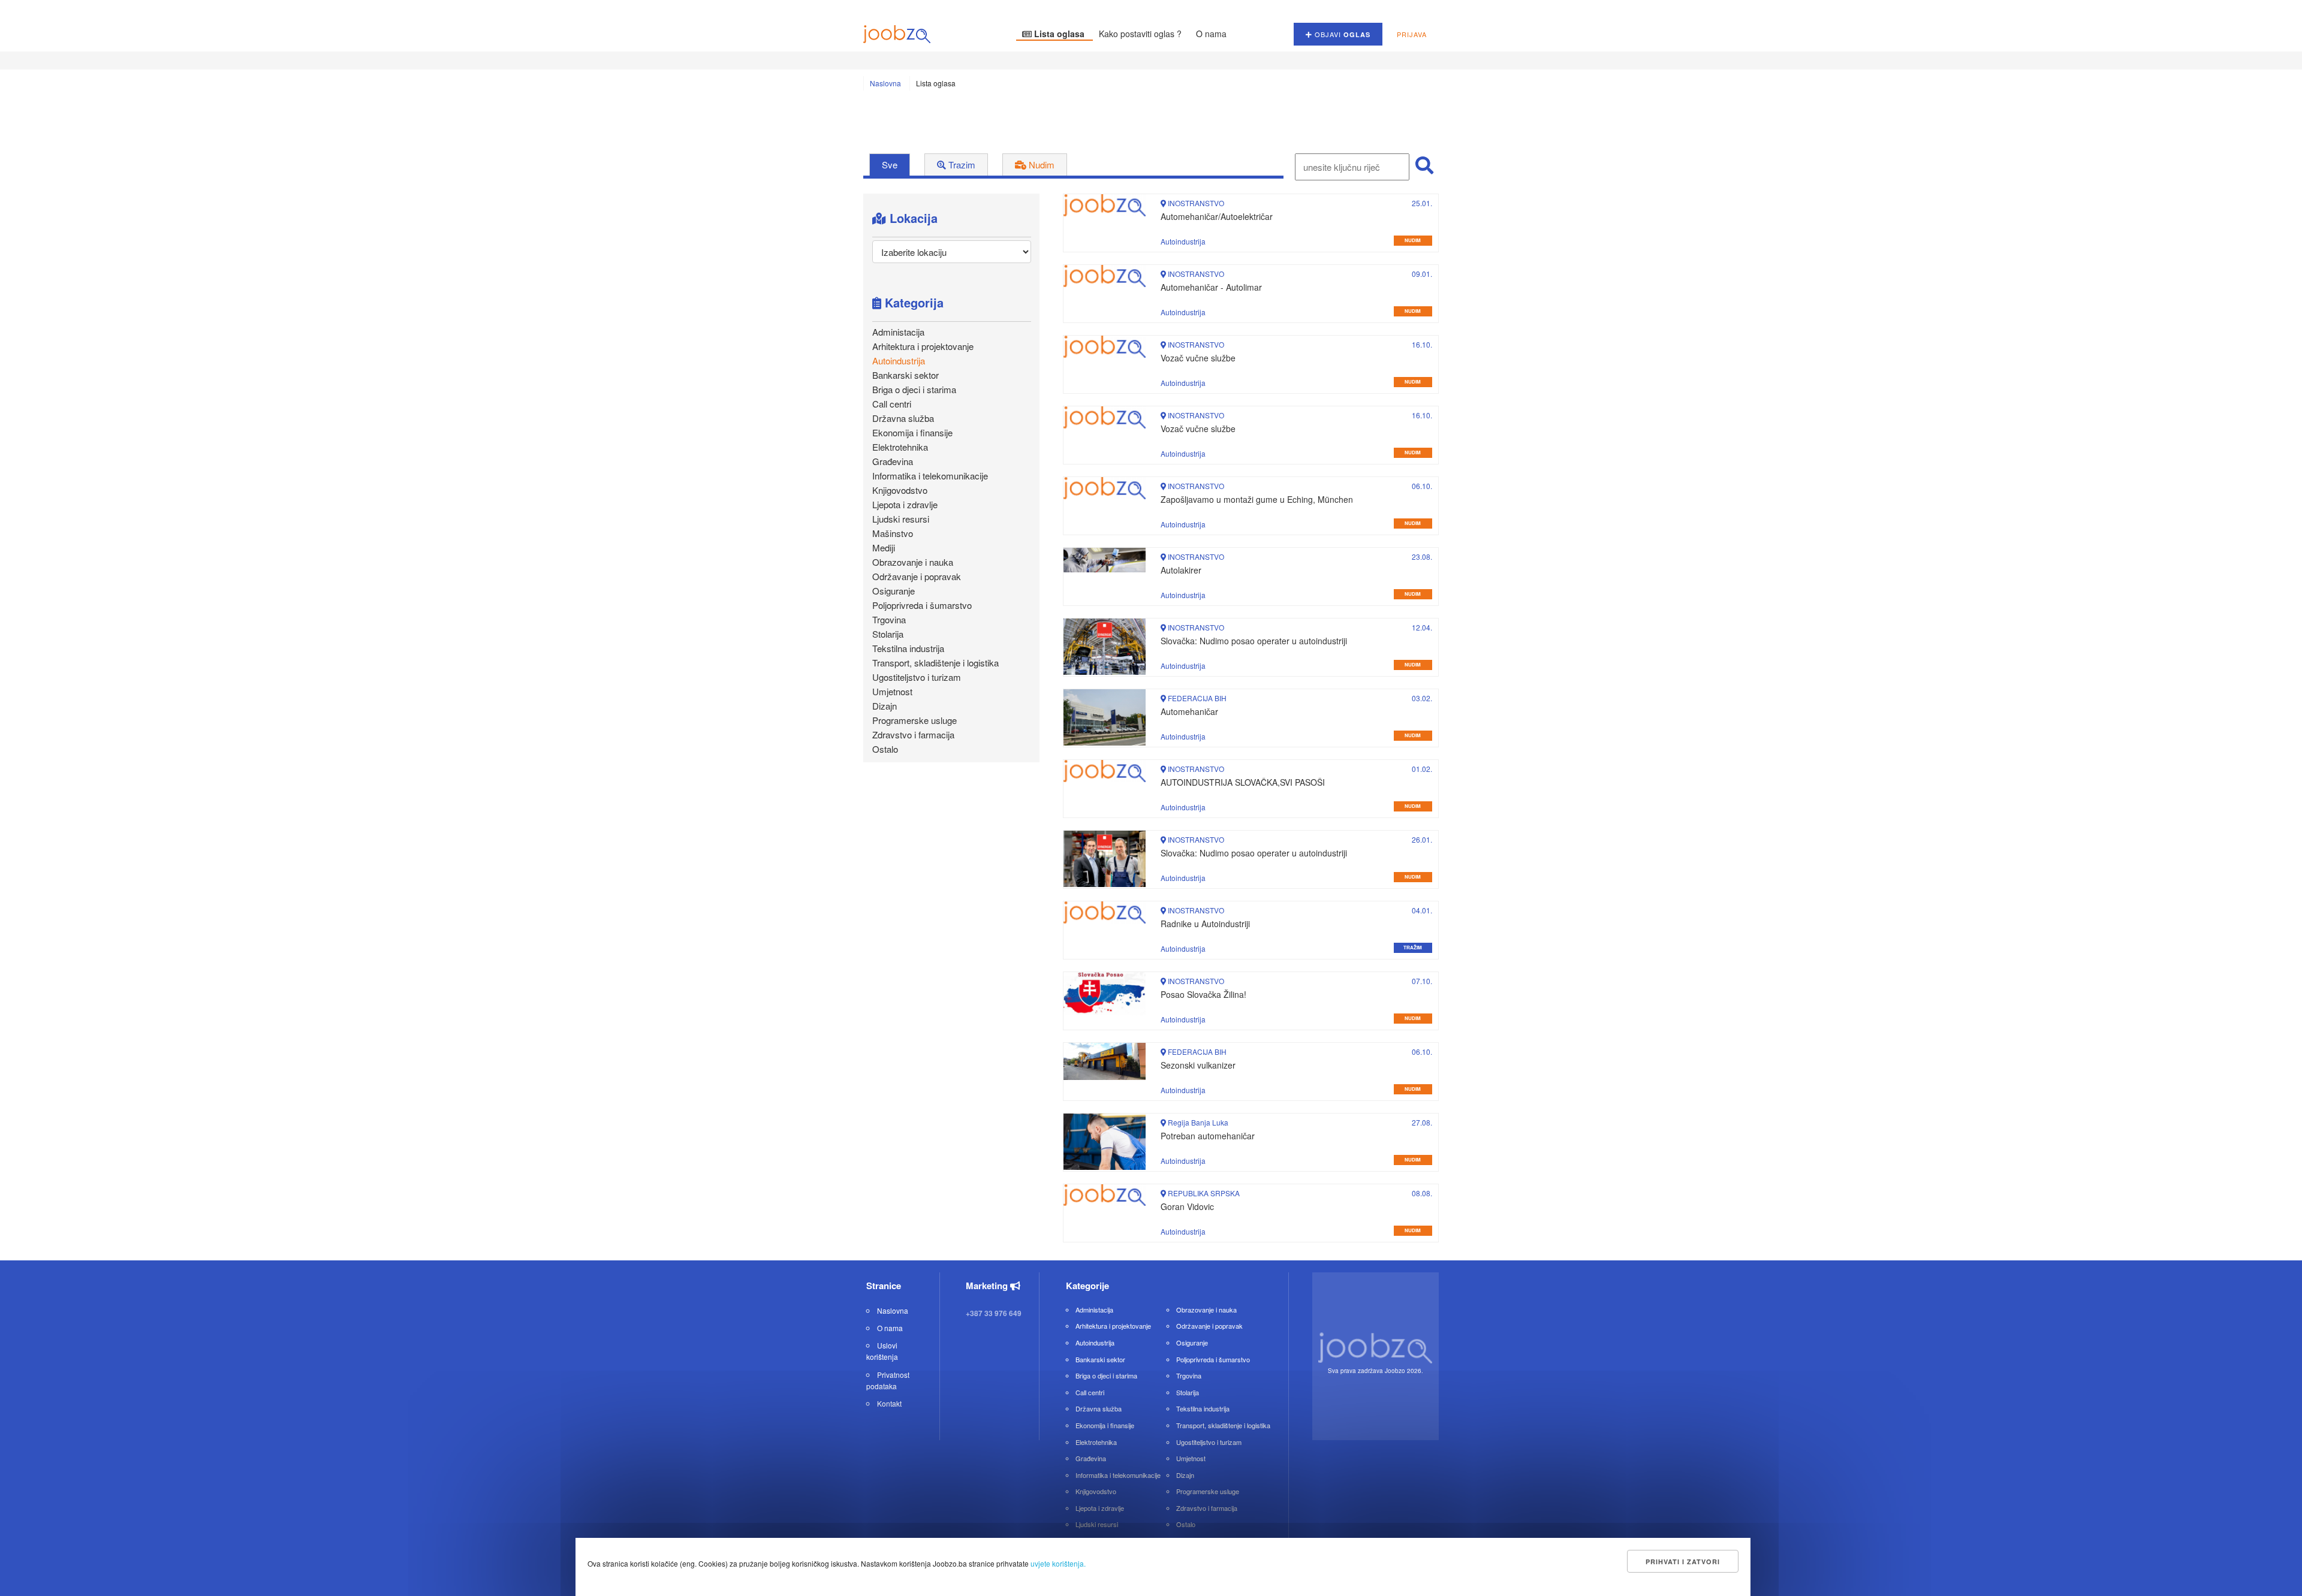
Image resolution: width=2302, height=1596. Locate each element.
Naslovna (885, 83)
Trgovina (889, 619)
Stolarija (888, 634)
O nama (1211, 34)
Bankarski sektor (906, 375)
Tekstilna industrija (908, 648)
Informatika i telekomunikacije (930, 476)
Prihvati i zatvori (1683, 1562)
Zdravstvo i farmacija (913, 734)
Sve (890, 165)
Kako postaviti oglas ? (1141, 34)
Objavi (1341, 34)
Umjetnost (892, 691)
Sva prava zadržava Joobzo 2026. (1376, 1371)
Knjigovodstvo (900, 490)
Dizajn (885, 706)
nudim (1413, 240)
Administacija (898, 332)
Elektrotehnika (900, 447)
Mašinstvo (893, 533)
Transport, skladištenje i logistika (935, 663)
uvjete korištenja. (1058, 1563)
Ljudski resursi (901, 519)
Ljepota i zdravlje (905, 504)
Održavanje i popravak (917, 576)
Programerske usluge (915, 720)
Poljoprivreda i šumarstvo (922, 605)
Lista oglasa (1059, 34)
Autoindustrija (899, 360)
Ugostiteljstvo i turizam (917, 677)
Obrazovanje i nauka (913, 562)
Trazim (961, 165)
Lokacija (912, 218)
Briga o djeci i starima (914, 389)
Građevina (893, 461)
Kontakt (889, 1403)
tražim (1413, 947)
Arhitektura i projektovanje (923, 346)
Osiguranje (894, 591)
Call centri (892, 404)
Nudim (1040, 165)
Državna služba (903, 418)
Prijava (1412, 34)
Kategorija (912, 302)
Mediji (884, 547)
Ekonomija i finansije (912, 432)
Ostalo (885, 749)
